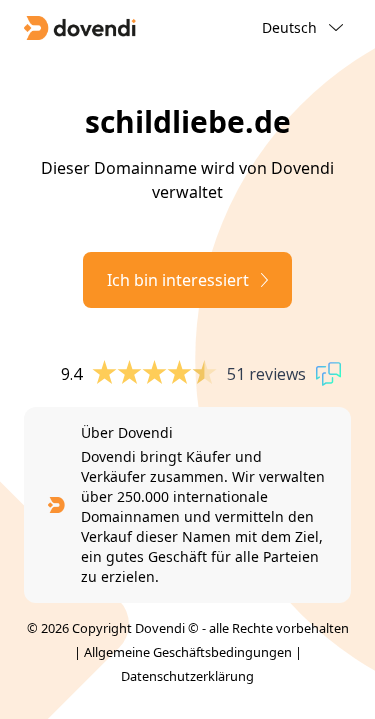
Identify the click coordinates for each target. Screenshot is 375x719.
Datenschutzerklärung (187, 676)
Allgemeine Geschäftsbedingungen (188, 652)
